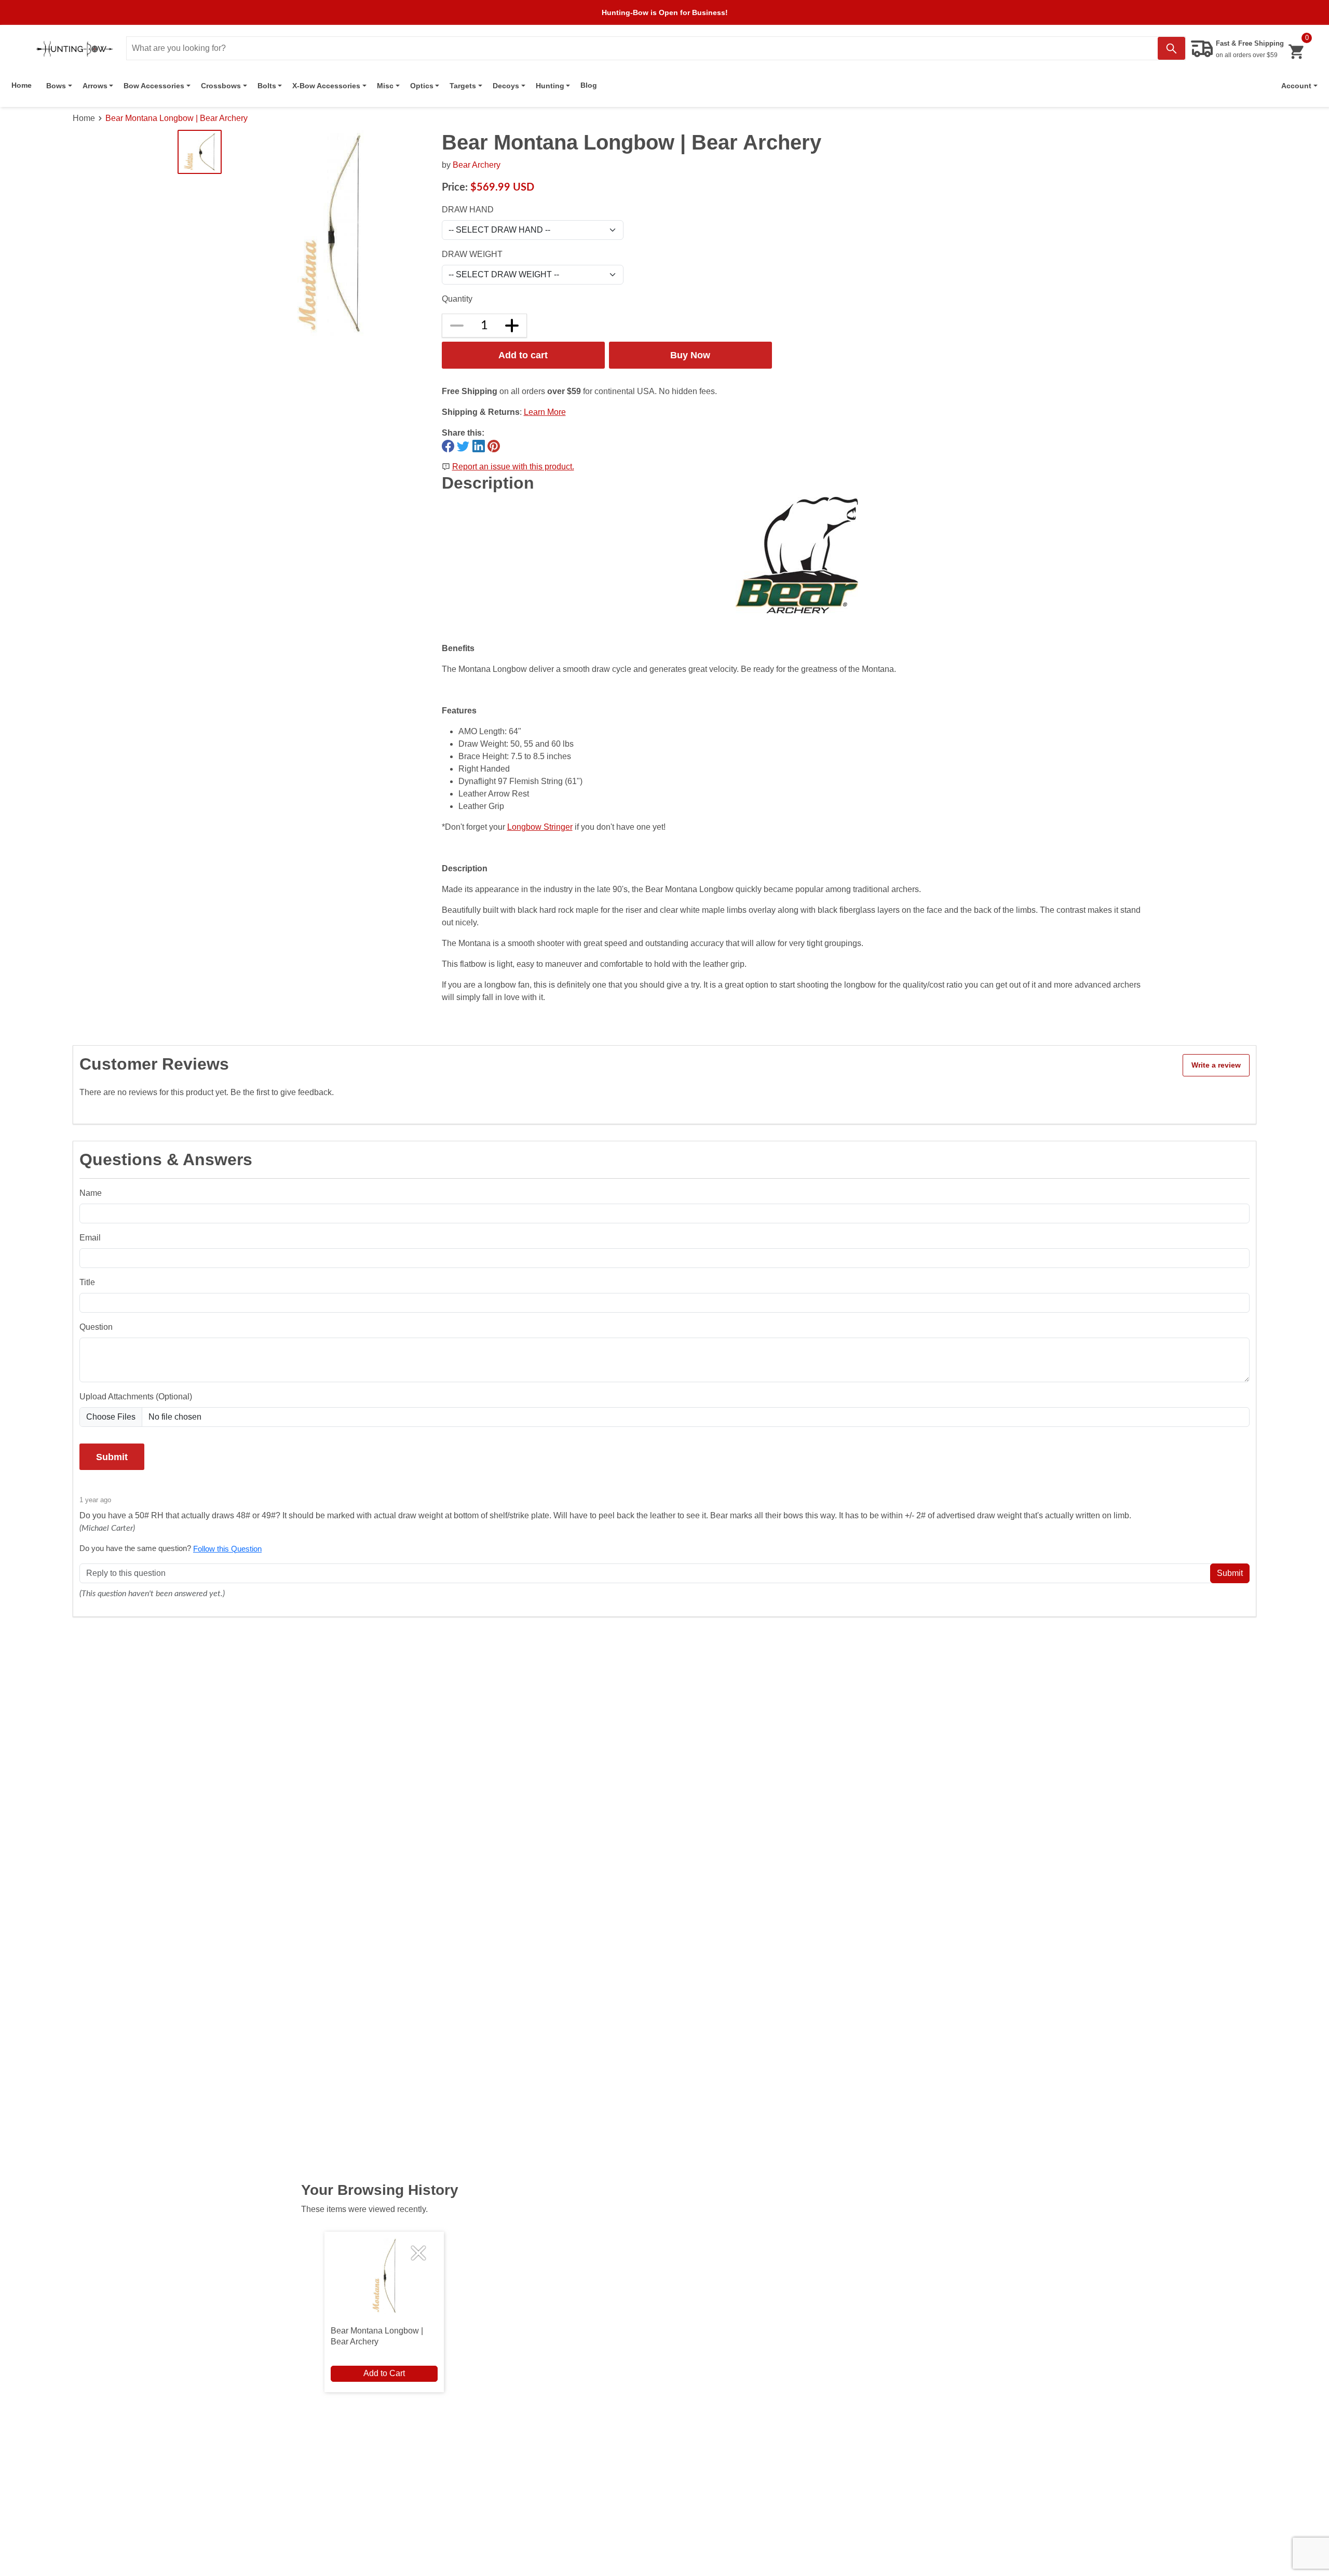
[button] (1299, 86)
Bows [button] (56, 86)
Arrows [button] (95, 86)
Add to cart (523, 355)
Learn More (545, 412)
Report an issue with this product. (513, 467)
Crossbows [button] (221, 86)
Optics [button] (422, 86)
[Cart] (1296, 52)
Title (87, 1282)
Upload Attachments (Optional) (136, 1397)
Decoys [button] (506, 86)
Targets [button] (463, 86)
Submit (112, 1457)
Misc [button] (385, 86)
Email (90, 1238)
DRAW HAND (468, 210)
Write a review (1216, 1065)
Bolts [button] (267, 86)
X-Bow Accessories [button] (326, 86)
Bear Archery (477, 165)
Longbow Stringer (540, 827)
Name (91, 1193)
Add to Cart (384, 2373)
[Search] (1171, 48)
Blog (589, 85)
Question (96, 1327)
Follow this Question (227, 1549)
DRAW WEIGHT (472, 254)
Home (22, 85)
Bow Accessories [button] (154, 86)
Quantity (457, 299)
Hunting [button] (550, 86)
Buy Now (690, 355)
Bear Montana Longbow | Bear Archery (177, 118)
